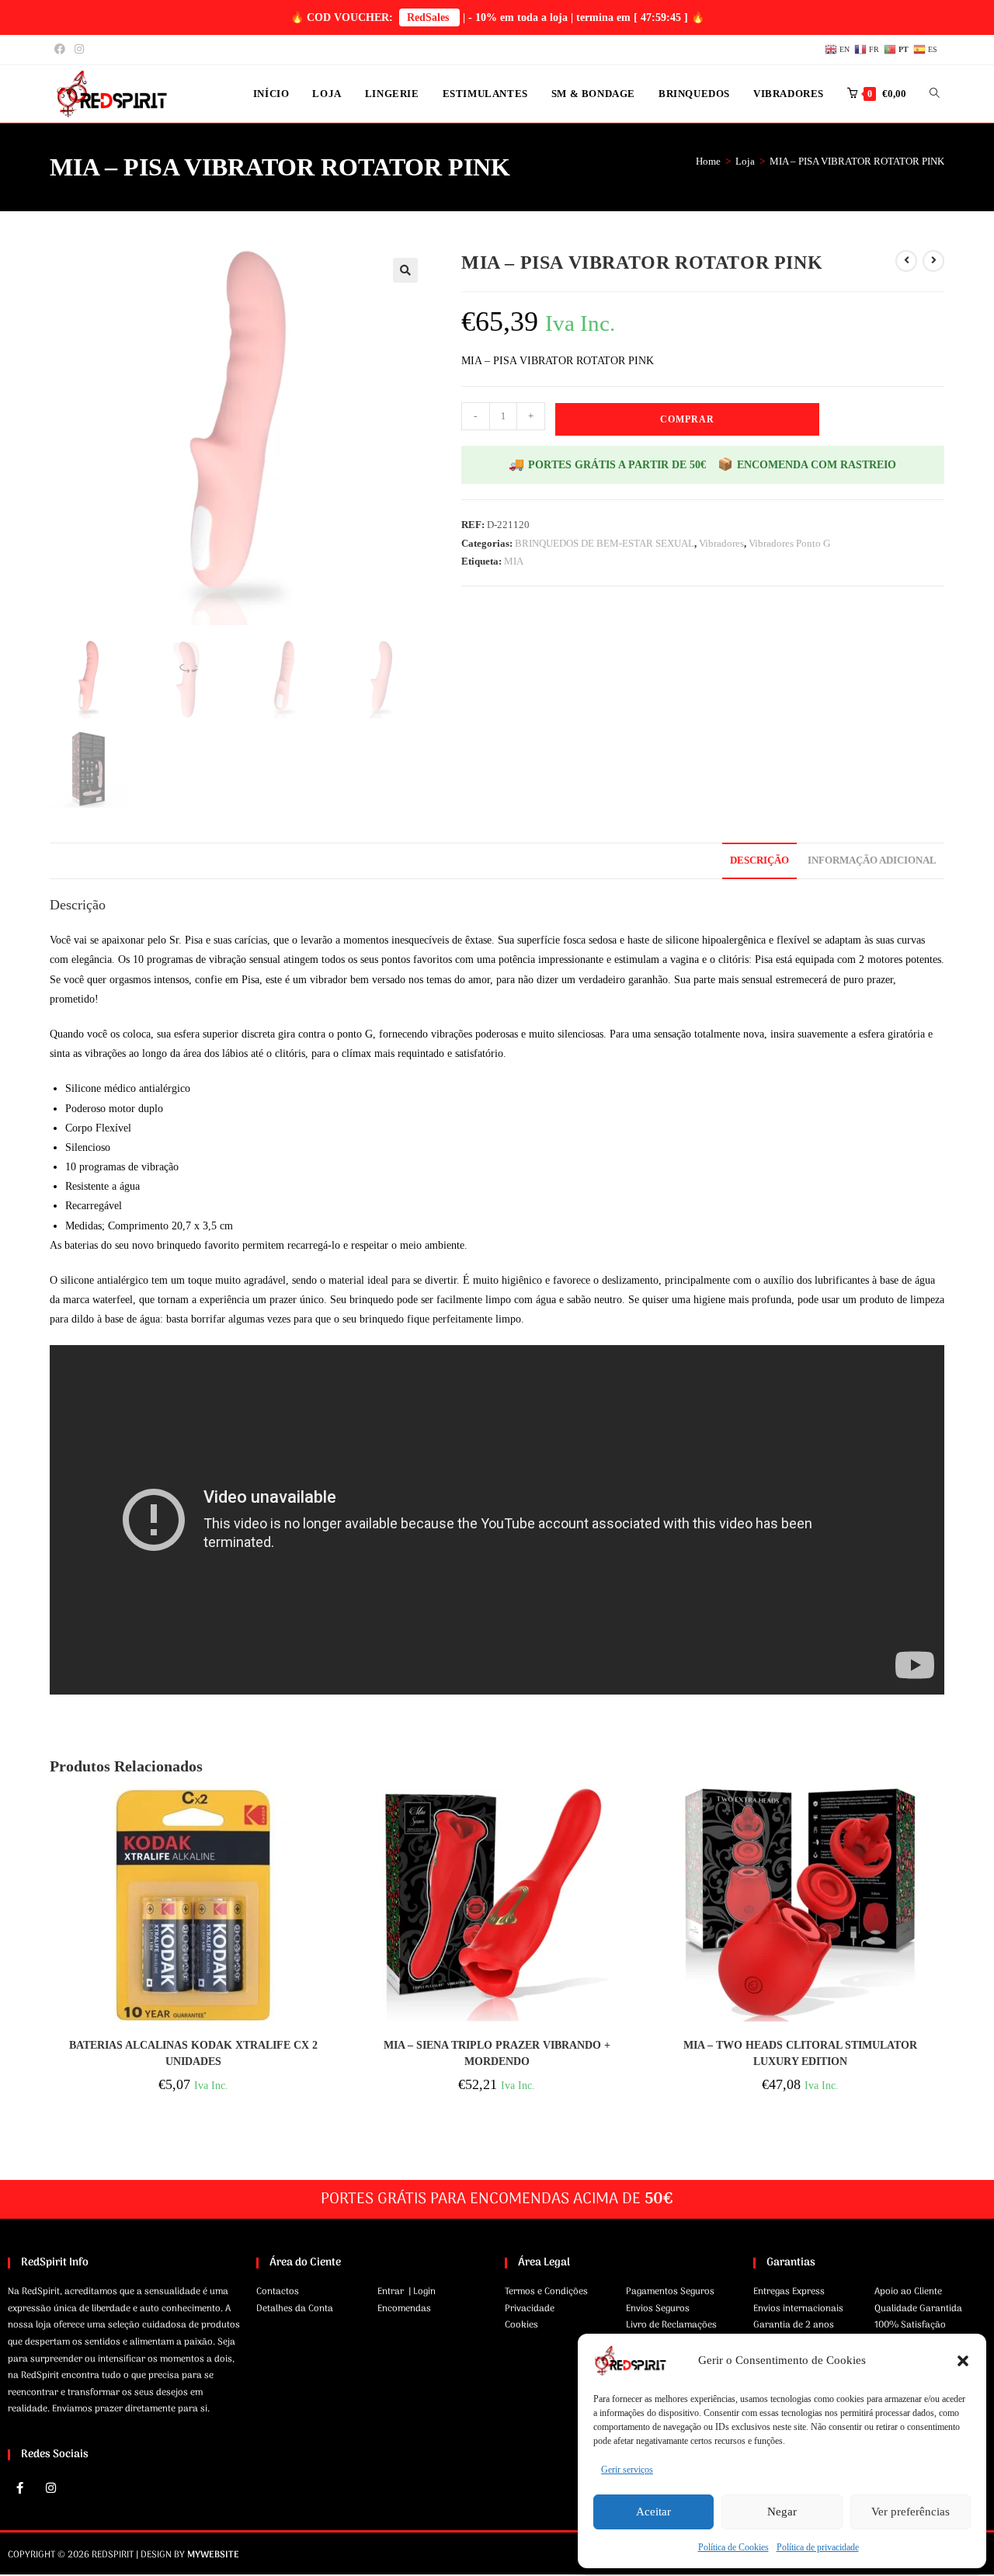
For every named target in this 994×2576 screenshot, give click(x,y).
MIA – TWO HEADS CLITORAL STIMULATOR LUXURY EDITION (800, 2053)
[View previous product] (906, 261)
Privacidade (530, 2309)
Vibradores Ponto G (789, 543)
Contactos (278, 2292)
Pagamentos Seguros (670, 2292)
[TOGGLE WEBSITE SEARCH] (935, 94)
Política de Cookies (733, 2547)
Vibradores (721, 543)
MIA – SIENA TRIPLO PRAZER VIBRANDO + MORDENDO (497, 2053)
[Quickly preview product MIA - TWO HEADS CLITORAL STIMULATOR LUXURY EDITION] (940, 1816)
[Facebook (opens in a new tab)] (62, 50)
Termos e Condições (546, 2292)
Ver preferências (911, 2512)
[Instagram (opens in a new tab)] (79, 50)
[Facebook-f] (19, 2487)
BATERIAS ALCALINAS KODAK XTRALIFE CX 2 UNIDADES (193, 2053)
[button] (963, 2361)
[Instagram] (50, 2487)
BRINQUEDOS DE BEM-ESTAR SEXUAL (605, 543)
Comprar (687, 419)
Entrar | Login (407, 2292)
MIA (514, 561)
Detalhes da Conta (295, 2309)
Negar (782, 2512)
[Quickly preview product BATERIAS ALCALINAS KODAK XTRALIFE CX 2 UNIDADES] (332, 1816)
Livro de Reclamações (671, 2325)
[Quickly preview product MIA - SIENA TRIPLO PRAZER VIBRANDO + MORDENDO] (636, 1816)
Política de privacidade (818, 2547)
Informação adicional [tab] (872, 860)
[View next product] (933, 261)
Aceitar (653, 2512)
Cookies (521, 2325)
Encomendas (404, 2309)
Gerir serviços (627, 2470)
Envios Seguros (658, 2309)
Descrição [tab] (759, 860)
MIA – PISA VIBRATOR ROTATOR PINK (857, 161)
